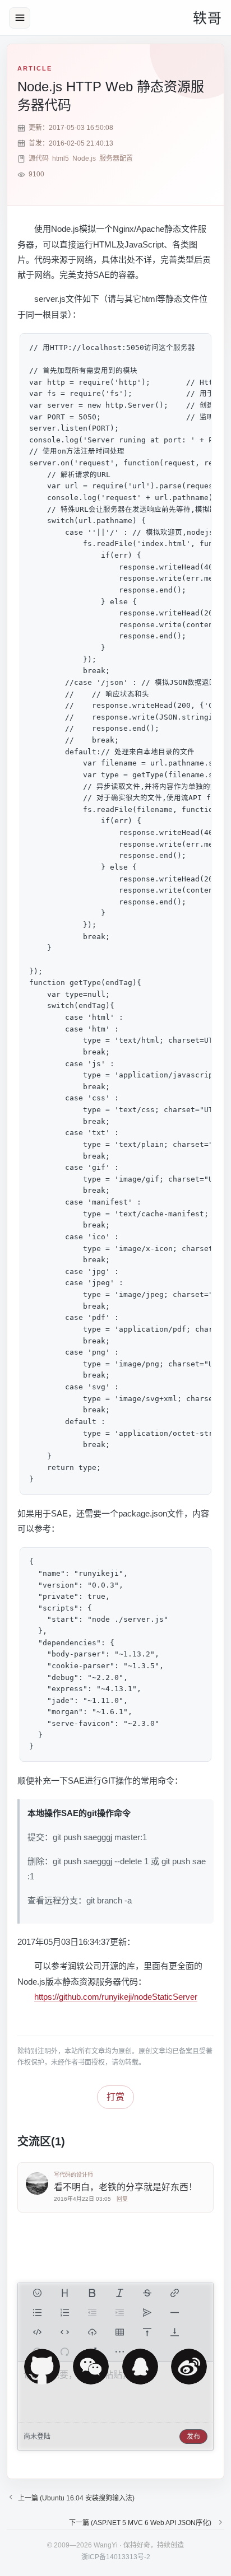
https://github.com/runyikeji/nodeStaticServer (116, 1997)
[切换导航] (20, 18)
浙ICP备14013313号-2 (116, 2557)
